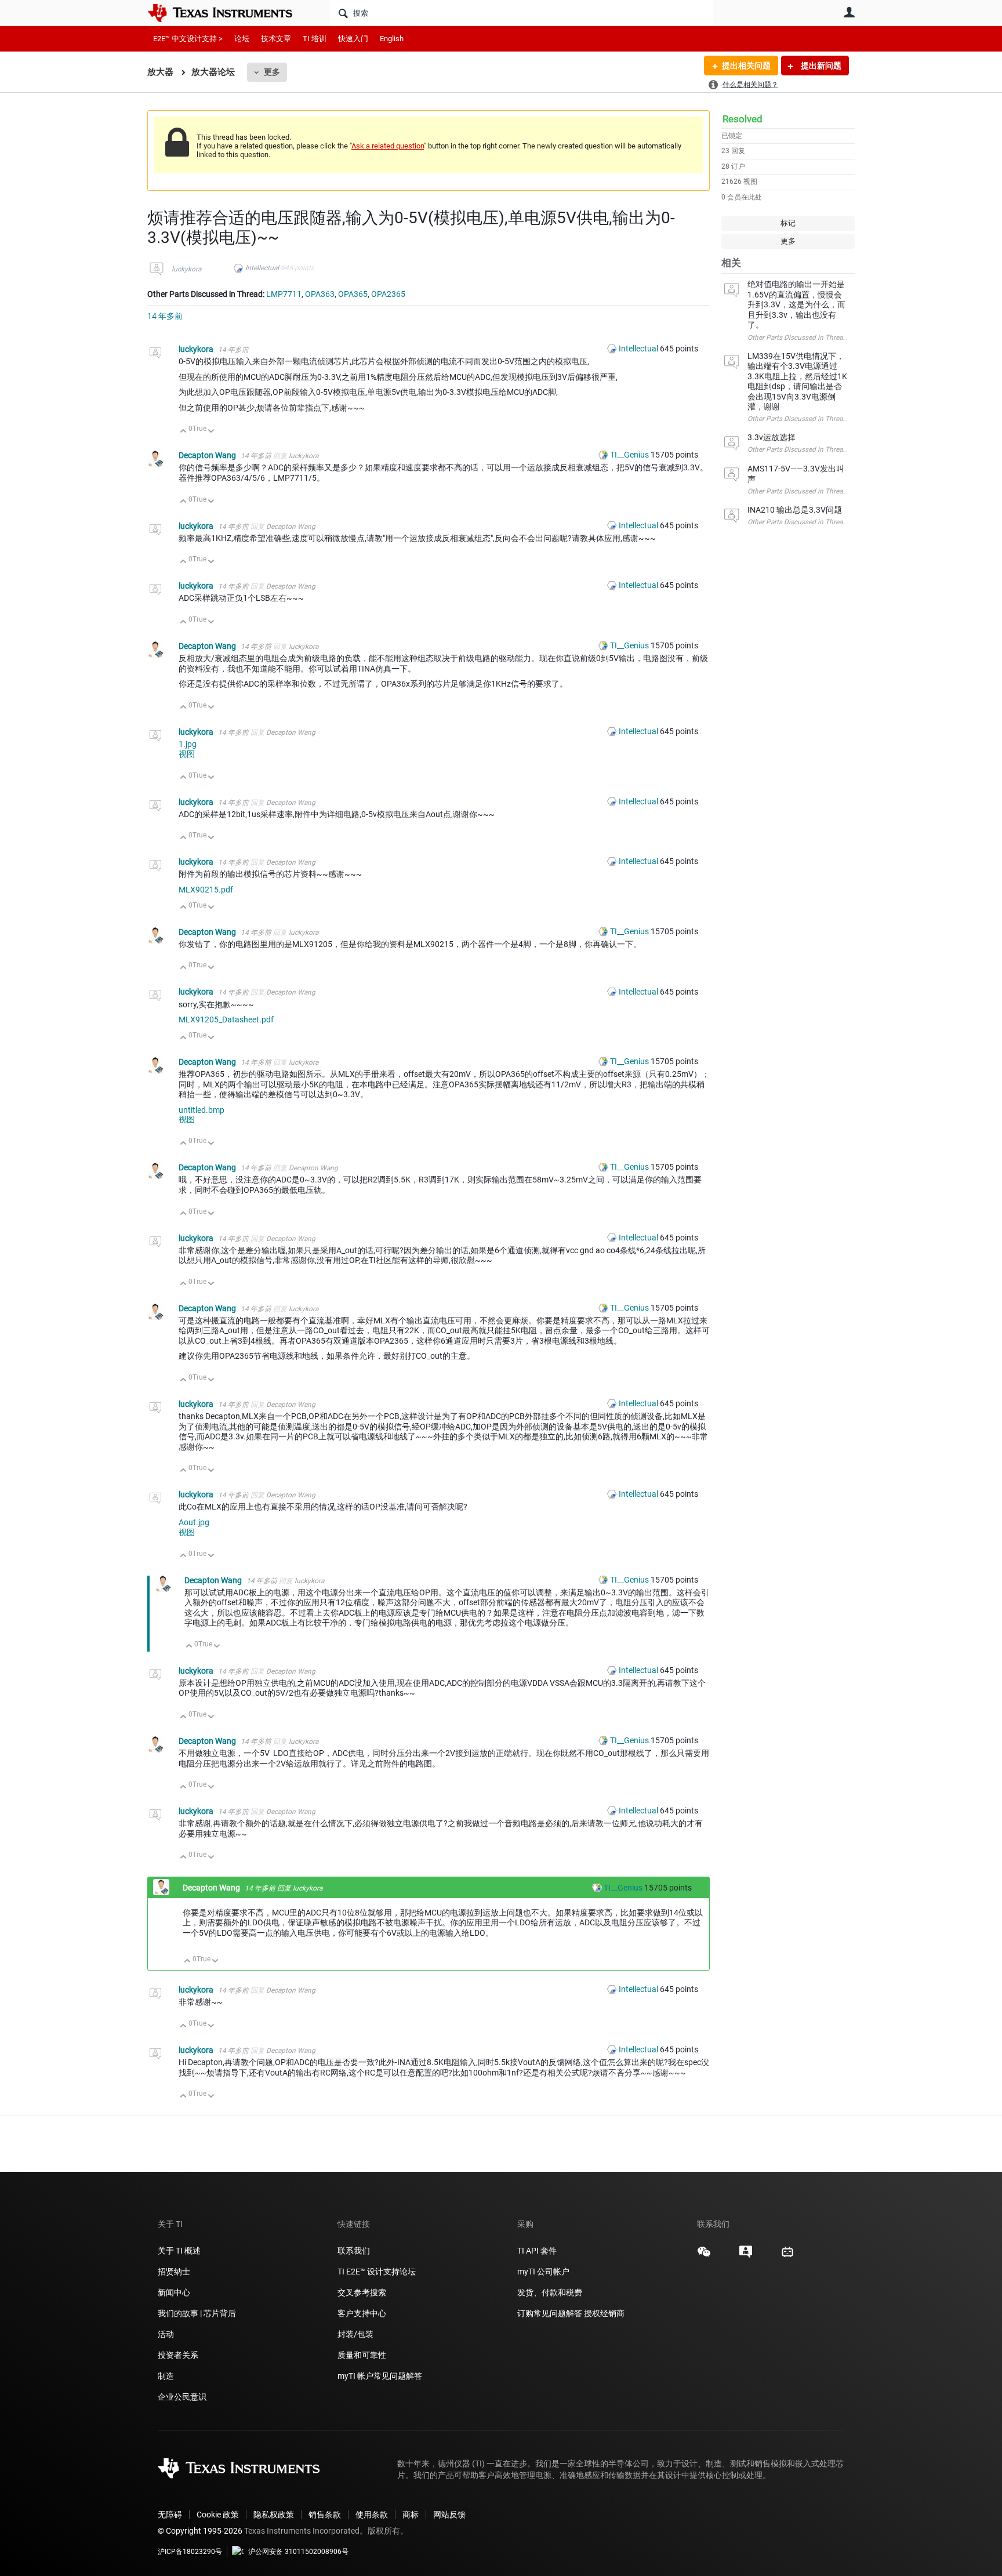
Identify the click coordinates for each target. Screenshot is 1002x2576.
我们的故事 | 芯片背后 (197, 2313)
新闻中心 (174, 2292)
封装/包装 (355, 2334)
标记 (788, 223)
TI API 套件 (537, 2251)
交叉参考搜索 (362, 2292)
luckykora (186, 269)
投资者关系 (178, 2355)
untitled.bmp (202, 1110)
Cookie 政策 (218, 2515)
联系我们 (354, 2251)
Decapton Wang (208, 455)
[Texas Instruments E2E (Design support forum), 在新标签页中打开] (746, 2256)
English (392, 39)
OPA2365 (388, 294)
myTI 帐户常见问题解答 (380, 2376)
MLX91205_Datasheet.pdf (226, 1019)
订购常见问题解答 (550, 2313)
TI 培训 (315, 39)
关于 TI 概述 (179, 2251)
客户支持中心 (362, 2313)
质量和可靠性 (363, 2355)
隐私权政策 (274, 2515)
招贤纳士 (174, 2272)
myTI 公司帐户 (543, 2272)
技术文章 (276, 39)
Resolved (743, 119)
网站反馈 (449, 2515)
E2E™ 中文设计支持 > (188, 39)
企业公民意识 (182, 2397)
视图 (187, 754)
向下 (211, 432)
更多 (272, 72)
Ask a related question (388, 146)
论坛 (242, 39)
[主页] (228, 13)
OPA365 (353, 294)
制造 (166, 2376)
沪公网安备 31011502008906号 (298, 2552)
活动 (166, 2334)
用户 (849, 12)
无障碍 (170, 2515)
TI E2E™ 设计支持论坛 (377, 2272)
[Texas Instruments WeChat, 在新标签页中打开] (704, 2256)
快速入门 (353, 39)
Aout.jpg (194, 1522)
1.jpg (188, 744)
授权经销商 (604, 2313)
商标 (411, 2515)
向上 (184, 432)
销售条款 (325, 2515)
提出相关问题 (746, 66)
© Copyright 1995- (200, 2531)
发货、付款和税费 (550, 2292)
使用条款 (372, 2515)
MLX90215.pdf (206, 890)
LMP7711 (284, 294)
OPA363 (320, 294)
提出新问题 (820, 66)
